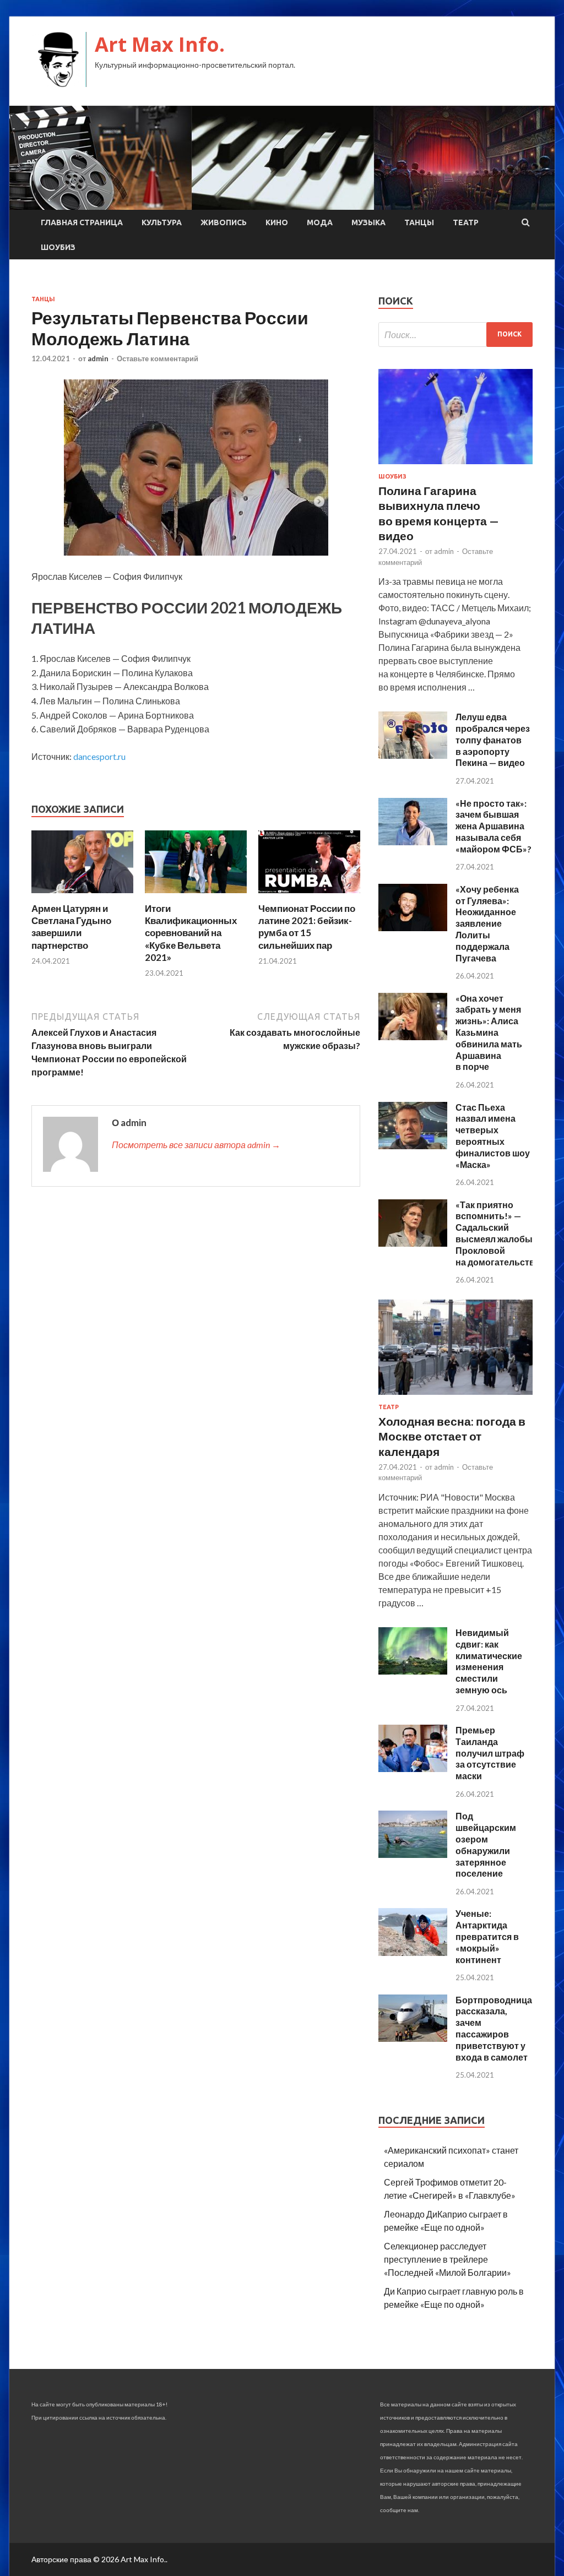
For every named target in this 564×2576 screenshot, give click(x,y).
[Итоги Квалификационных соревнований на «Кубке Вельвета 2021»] (196, 896)
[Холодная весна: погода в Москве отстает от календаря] (455, 1397)
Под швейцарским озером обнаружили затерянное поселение (486, 1844)
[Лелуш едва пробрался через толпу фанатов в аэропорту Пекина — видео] (413, 755)
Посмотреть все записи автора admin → (196, 1145)
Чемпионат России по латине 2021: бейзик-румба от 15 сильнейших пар (307, 926)
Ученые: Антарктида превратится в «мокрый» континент (487, 1936)
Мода (320, 222)
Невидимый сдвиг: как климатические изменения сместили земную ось (489, 1661)
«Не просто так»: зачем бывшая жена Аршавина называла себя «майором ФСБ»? (493, 826)
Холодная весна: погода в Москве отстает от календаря (452, 1436)
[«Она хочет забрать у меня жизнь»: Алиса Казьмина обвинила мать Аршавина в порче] (413, 1037)
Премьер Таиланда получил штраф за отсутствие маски (490, 1753)
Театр (466, 222)
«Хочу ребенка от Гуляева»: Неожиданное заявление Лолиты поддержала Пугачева (487, 923)
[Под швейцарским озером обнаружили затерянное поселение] (413, 1854)
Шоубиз (58, 247)
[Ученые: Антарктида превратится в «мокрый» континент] (413, 1952)
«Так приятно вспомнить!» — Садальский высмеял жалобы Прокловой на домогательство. (499, 1233)
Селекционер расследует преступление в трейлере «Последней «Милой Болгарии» (448, 2259)
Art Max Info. (160, 44)
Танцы (419, 222)
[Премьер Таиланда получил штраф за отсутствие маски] (413, 1768)
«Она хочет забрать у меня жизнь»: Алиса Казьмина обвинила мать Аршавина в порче (489, 1032)
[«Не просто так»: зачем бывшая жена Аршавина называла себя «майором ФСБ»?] (413, 842)
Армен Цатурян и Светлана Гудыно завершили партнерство (71, 926)
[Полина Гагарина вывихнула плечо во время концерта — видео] (455, 466)
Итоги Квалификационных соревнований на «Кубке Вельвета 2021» (191, 933)
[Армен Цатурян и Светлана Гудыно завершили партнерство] (82, 896)
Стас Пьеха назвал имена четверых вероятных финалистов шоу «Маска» (493, 1136)
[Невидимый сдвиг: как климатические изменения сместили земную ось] (413, 1671)
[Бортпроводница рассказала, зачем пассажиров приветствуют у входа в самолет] (413, 2038)
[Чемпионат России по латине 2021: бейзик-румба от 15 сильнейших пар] (309, 896)
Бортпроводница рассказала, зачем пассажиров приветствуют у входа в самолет (494, 2028)
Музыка (368, 222)
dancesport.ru (99, 756)
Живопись (224, 222)
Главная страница (82, 222)
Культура (162, 222)
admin (98, 358)
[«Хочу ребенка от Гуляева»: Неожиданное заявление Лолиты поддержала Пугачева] (413, 928)
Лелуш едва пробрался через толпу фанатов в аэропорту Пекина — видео (493, 740)
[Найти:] (455, 335)
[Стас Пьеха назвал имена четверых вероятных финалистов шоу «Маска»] (413, 1146)
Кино (277, 222)
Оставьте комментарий (158, 358)
